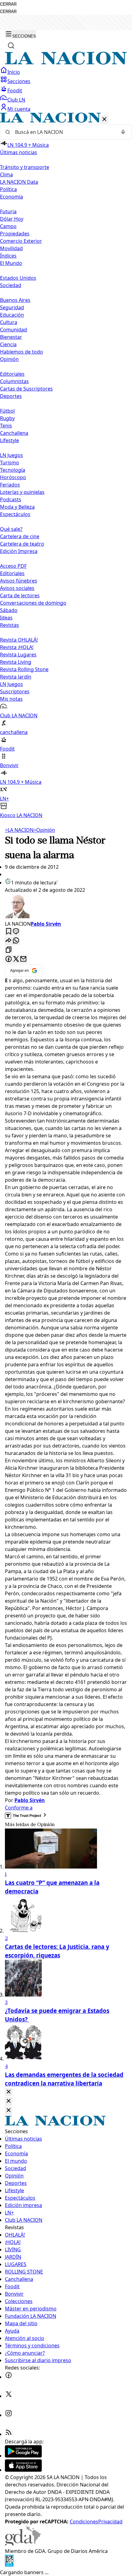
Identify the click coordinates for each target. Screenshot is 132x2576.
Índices (8, 256)
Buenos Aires (15, 300)
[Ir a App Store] (23, 2470)
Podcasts (11, 499)
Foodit (15, 90)
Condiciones (84, 2522)
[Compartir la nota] (9, 941)
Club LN (16, 100)
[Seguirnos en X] (9, 2396)
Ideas (6, 618)
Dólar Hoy (12, 219)
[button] (66, 466)
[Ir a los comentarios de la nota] (16, 932)
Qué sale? (11, 529)
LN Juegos (12, 455)
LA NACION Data (19, 182)
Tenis (6, 426)
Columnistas (14, 381)
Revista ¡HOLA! (17, 647)
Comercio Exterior (21, 241)
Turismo (10, 463)
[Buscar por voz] (123, 132)
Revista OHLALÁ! (19, 640)
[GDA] (23, 2544)
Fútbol (7, 411)
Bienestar (11, 337)
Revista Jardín (16, 677)
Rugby (7, 418)
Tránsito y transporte (25, 167)
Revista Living (16, 662)
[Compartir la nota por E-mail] (23, 959)
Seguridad (12, 307)
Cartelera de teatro (22, 544)
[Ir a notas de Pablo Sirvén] (66, 907)
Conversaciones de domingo (33, 603)
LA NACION (19, 830)
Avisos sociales (17, 588)
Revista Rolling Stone (24, 669)
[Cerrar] (104, 120)
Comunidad (14, 330)
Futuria (8, 211)
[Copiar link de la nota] (9, 950)
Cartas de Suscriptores (26, 389)
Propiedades (15, 234)
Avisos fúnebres (19, 581)
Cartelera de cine (20, 536)
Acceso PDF (13, 566)
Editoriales (12, 374)
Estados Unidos (18, 278)
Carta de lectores (20, 595)
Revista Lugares (18, 655)
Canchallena (14, 433)
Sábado (9, 610)
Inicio (14, 72)
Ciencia (8, 344)
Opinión (44, 830)
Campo (8, 226)
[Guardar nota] (9, 932)
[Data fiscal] (9, 2565)
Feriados (10, 485)
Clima (6, 174)
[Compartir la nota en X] (16, 959)
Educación (12, 315)
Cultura (9, 322)
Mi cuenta (19, 109)
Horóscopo (13, 477)
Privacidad (110, 2522)
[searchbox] (64, 132)
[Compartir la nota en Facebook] (9, 959)
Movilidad (11, 248)
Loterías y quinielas (22, 492)
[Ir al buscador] (11, 46)
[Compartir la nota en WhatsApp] (16, 941)
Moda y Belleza (17, 507)
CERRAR (8, 4)
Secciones (19, 81)
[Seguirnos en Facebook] (9, 2377)
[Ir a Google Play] (23, 2456)
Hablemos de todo (21, 352)
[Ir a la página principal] (66, 63)
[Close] (9, 2092)
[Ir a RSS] (9, 2434)
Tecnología (13, 470)
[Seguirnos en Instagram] (9, 2415)
